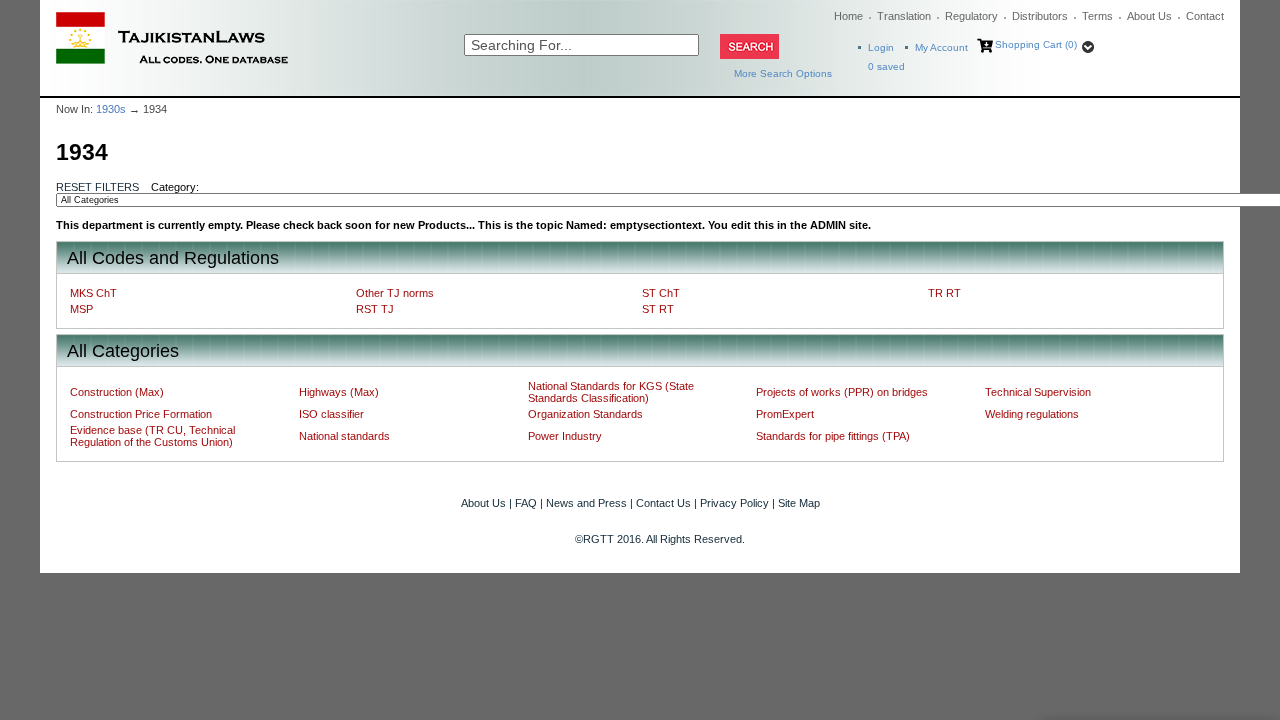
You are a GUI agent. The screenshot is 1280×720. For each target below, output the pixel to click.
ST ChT (661, 293)
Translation (904, 16)
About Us (1149, 16)
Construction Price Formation (141, 414)
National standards (344, 436)
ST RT (658, 309)
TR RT (944, 293)
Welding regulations (1032, 414)
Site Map (799, 503)
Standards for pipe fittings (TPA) (833, 436)
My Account (941, 47)
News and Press (586, 503)
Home (848, 16)
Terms (1097, 16)
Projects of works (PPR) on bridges (842, 392)
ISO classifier (331, 414)
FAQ (526, 503)
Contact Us (663, 503)
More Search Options (783, 73)
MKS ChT (93, 293)
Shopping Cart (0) (1036, 44)
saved (886, 66)
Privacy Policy (734, 503)
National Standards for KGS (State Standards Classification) (611, 392)
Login (881, 47)
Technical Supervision (1038, 392)
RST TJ (375, 309)
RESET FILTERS (97, 187)
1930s (111, 109)
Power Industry (565, 436)
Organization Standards (585, 414)
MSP (81, 309)
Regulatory (971, 16)
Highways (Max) (339, 392)
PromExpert (785, 414)
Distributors (1040, 16)
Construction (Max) (117, 392)
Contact (1205, 16)
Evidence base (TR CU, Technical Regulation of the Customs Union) (152, 436)
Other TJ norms (395, 293)
